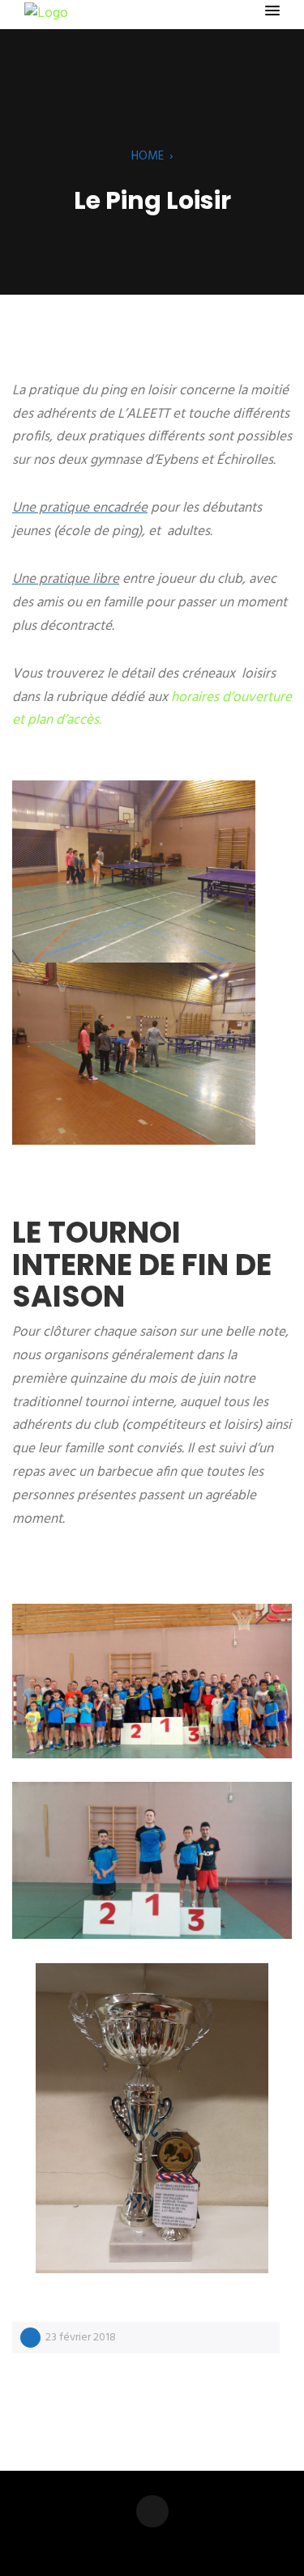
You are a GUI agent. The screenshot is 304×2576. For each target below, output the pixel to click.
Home (148, 156)
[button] (272, 11)
